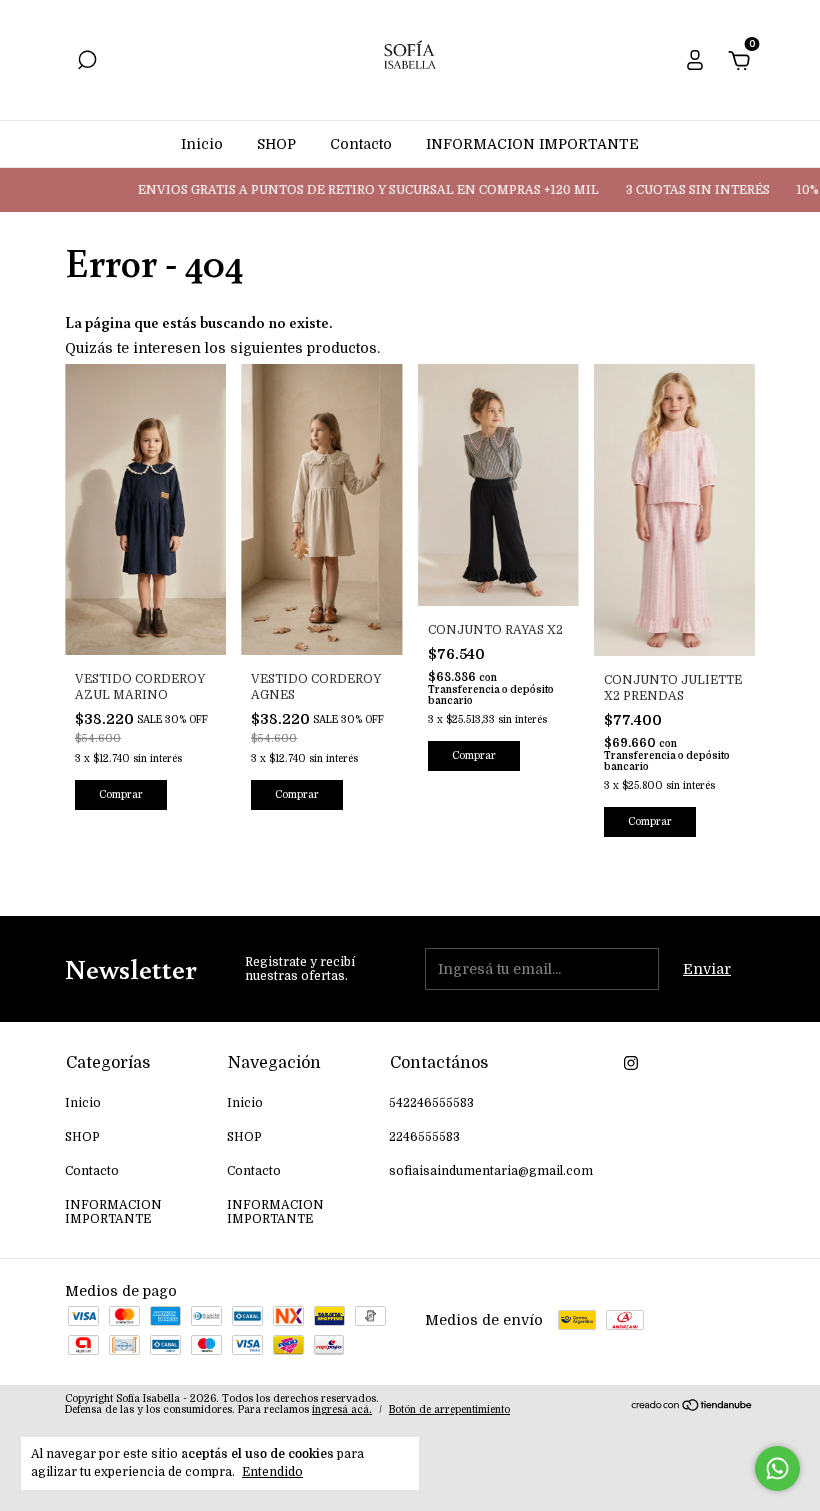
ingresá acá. (342, 1409)
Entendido (272, 1472)
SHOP (276, 144)
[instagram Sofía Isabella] (631, 1063)
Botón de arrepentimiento (449, 1409)
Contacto (361, 144)
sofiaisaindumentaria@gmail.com (491, 1171)
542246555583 (431, 1103)
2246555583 (424, 1137)
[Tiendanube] (692, 1407)
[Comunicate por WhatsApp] (777, 1468)
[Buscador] (87, 63)
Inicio (202, 144)
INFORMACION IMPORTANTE (532, 144)
